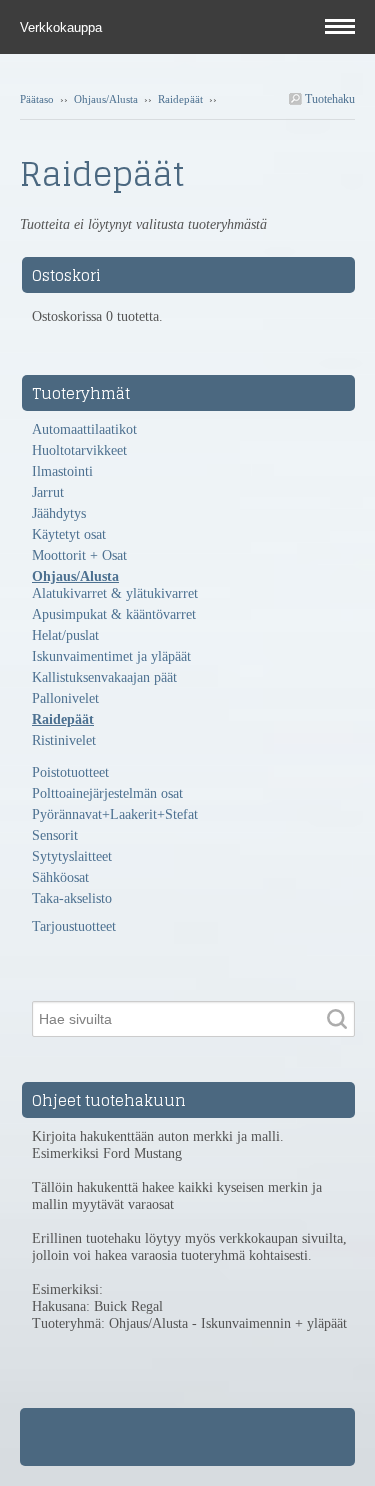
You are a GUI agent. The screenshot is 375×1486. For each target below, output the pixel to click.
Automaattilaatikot (84, 429)
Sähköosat (60, 877)
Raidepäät (180, 99)
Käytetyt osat (69, 534)
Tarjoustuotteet (74, 926)
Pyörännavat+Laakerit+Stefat (115, 814)
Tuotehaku (328, 99)
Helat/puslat (65, 635)
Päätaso (37, 99)
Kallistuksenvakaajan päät (104, 677)
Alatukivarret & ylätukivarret (115, 593)
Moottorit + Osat (79, 555)
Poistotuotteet (70, 772)
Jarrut (48, 492)
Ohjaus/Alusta (106, 99)
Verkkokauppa (63, 27)
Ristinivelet (64, 740)
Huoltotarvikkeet (79, 450)
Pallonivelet (65, 698)
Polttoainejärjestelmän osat (107, 793)
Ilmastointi (62, 471)
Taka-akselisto (72, 898)
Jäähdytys (59, 513)
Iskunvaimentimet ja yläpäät (111, 656)
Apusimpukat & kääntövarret (114, 614)
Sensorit (55, 835)
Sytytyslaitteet (72, 856)
